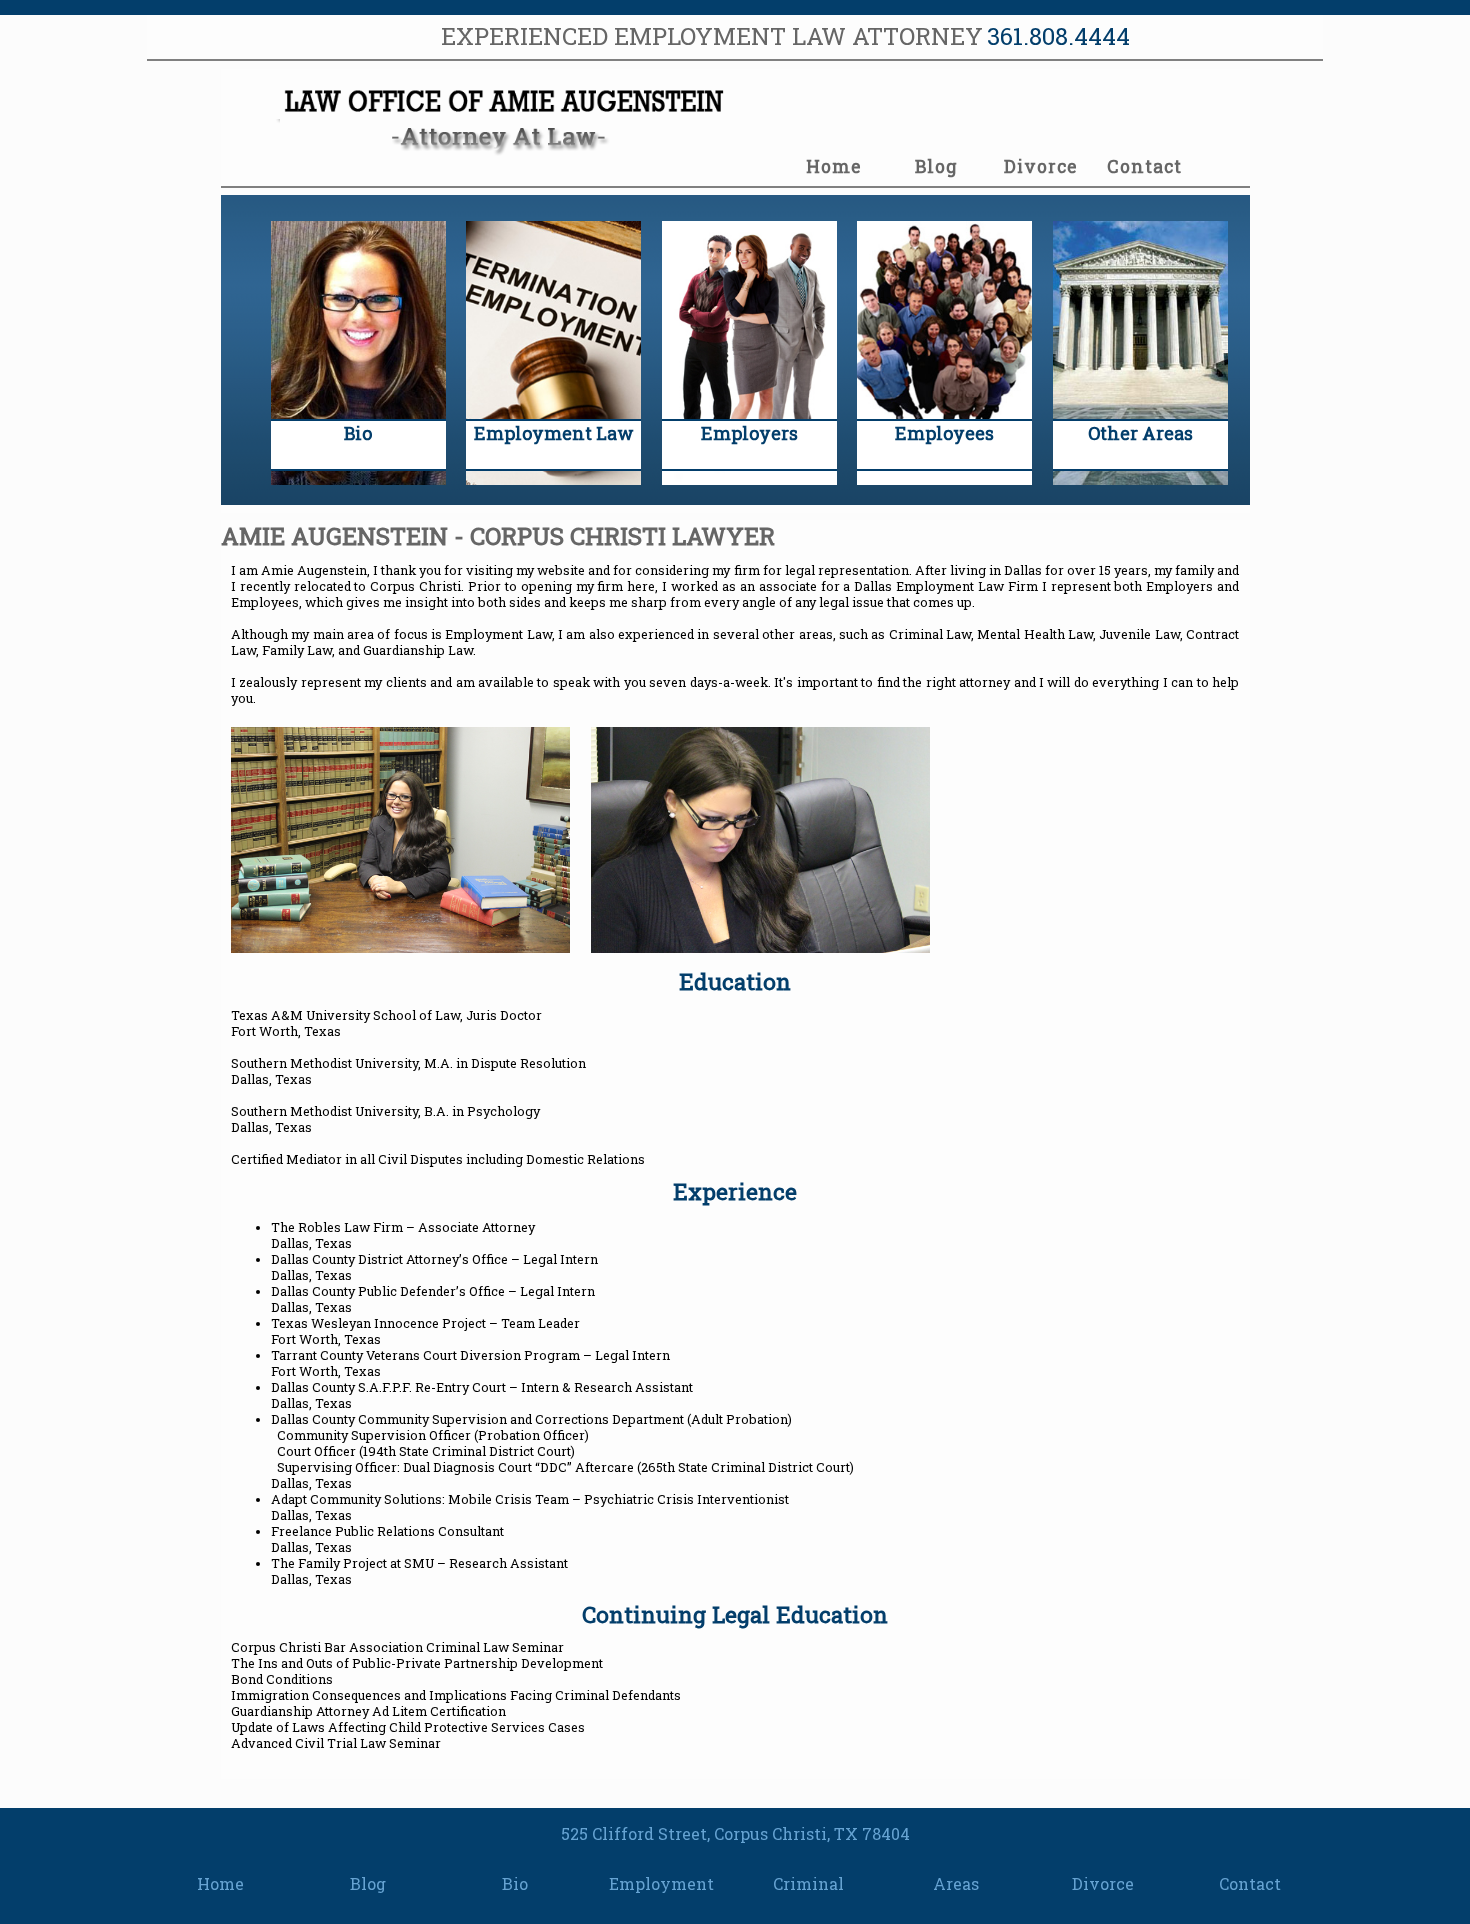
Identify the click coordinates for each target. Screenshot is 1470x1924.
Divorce (1040, 166)
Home (833, 166)
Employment (661, 1883)
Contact (1144, 166)
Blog (936, 166)
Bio (515, 1883)
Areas (956, 1883)
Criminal (808, 1883)
